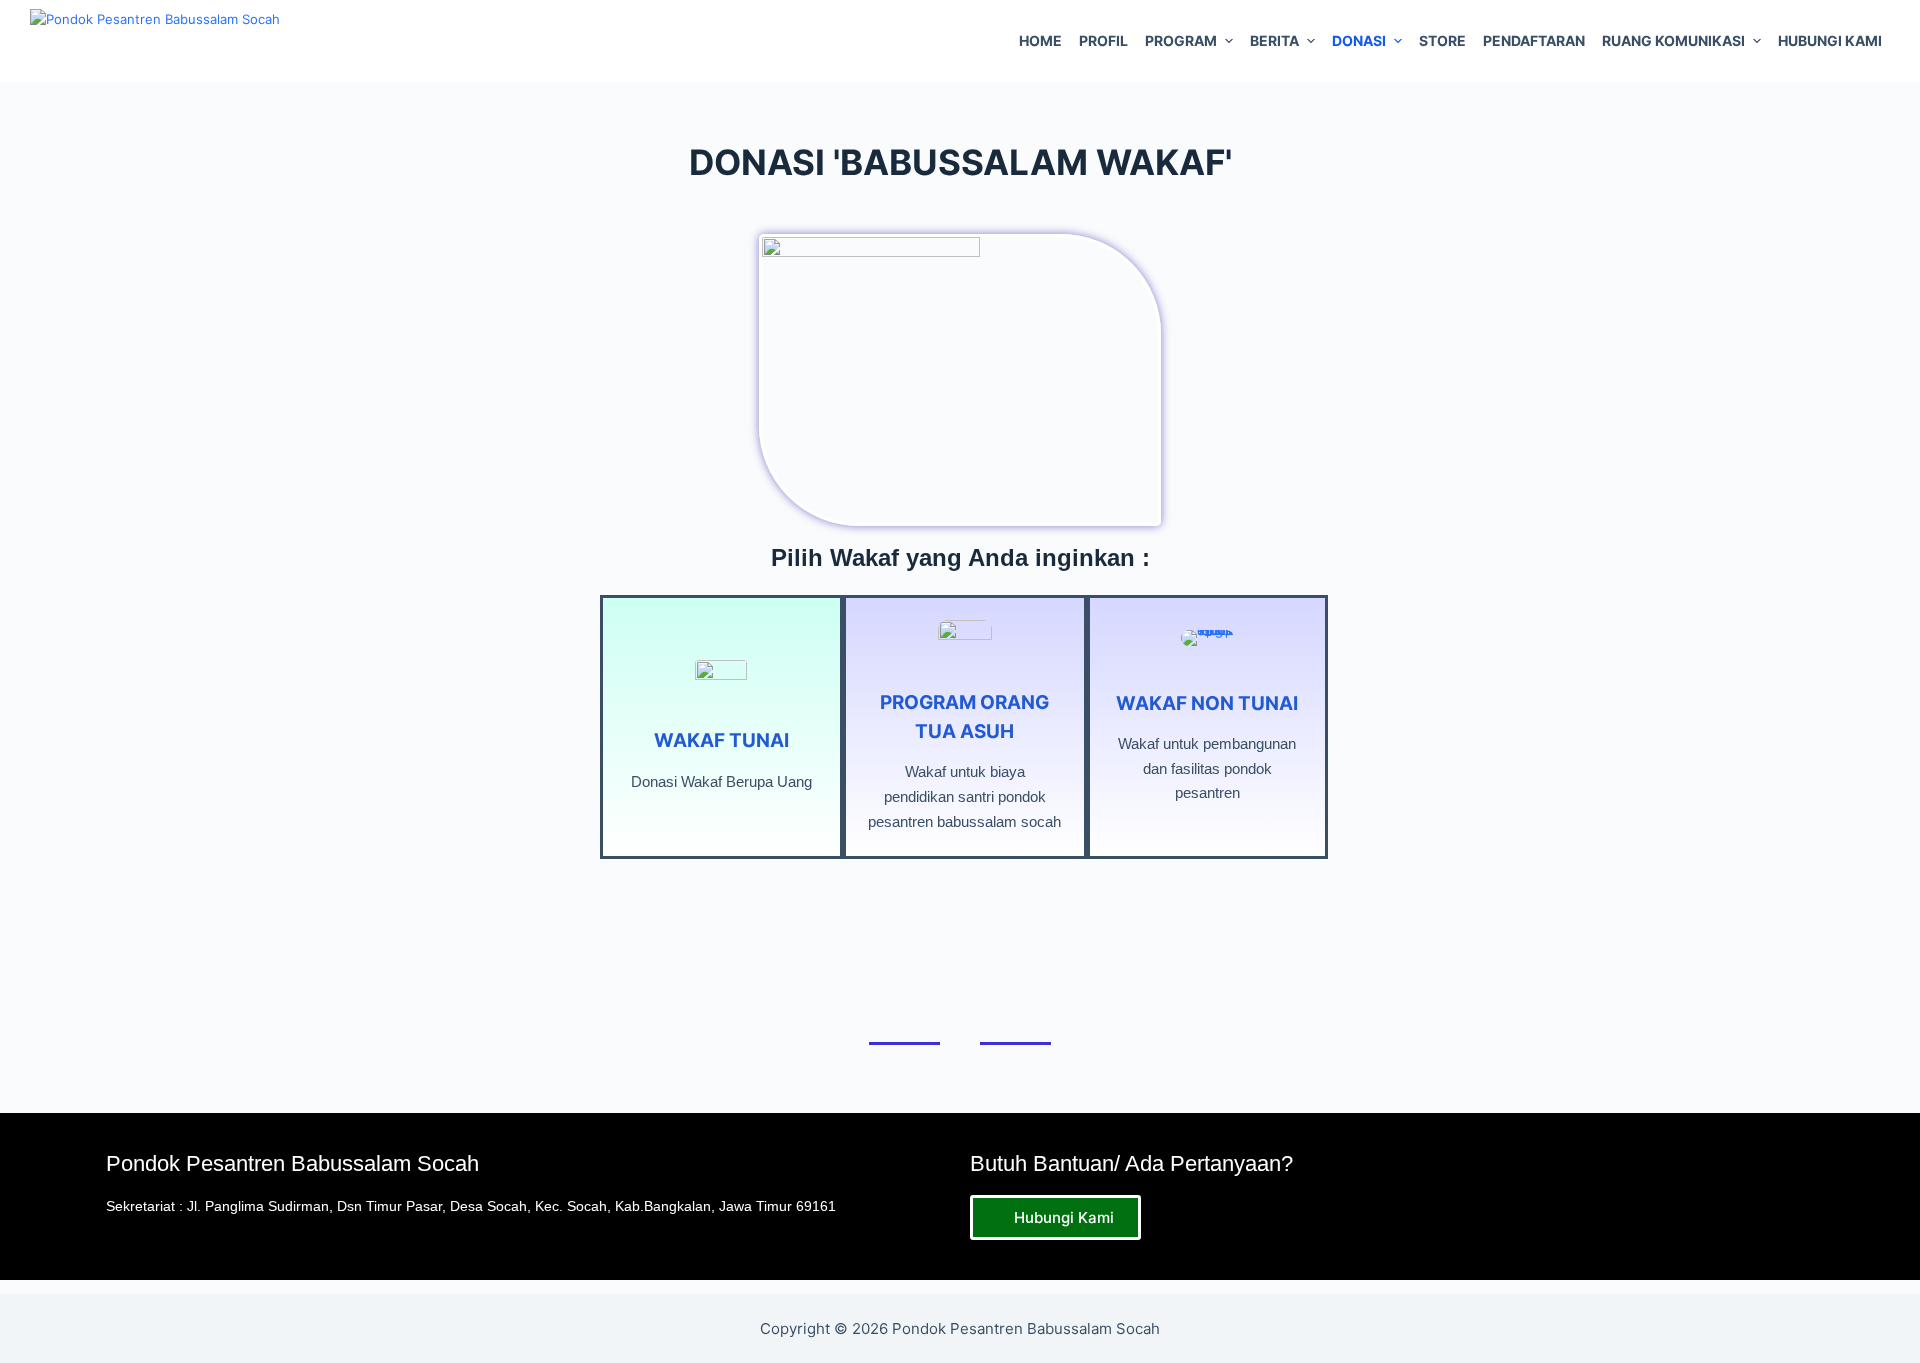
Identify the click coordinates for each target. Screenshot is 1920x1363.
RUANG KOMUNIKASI (1673, 40)
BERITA (1274, 40)
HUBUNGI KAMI (1830, 40)
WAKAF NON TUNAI (1207, 703)
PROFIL (1103, 40)
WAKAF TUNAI (721, 740)
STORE (1442, 40)
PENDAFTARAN (1534, 40)
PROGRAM (1181, 40)
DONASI (1359, 40)
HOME (1040, 40)
